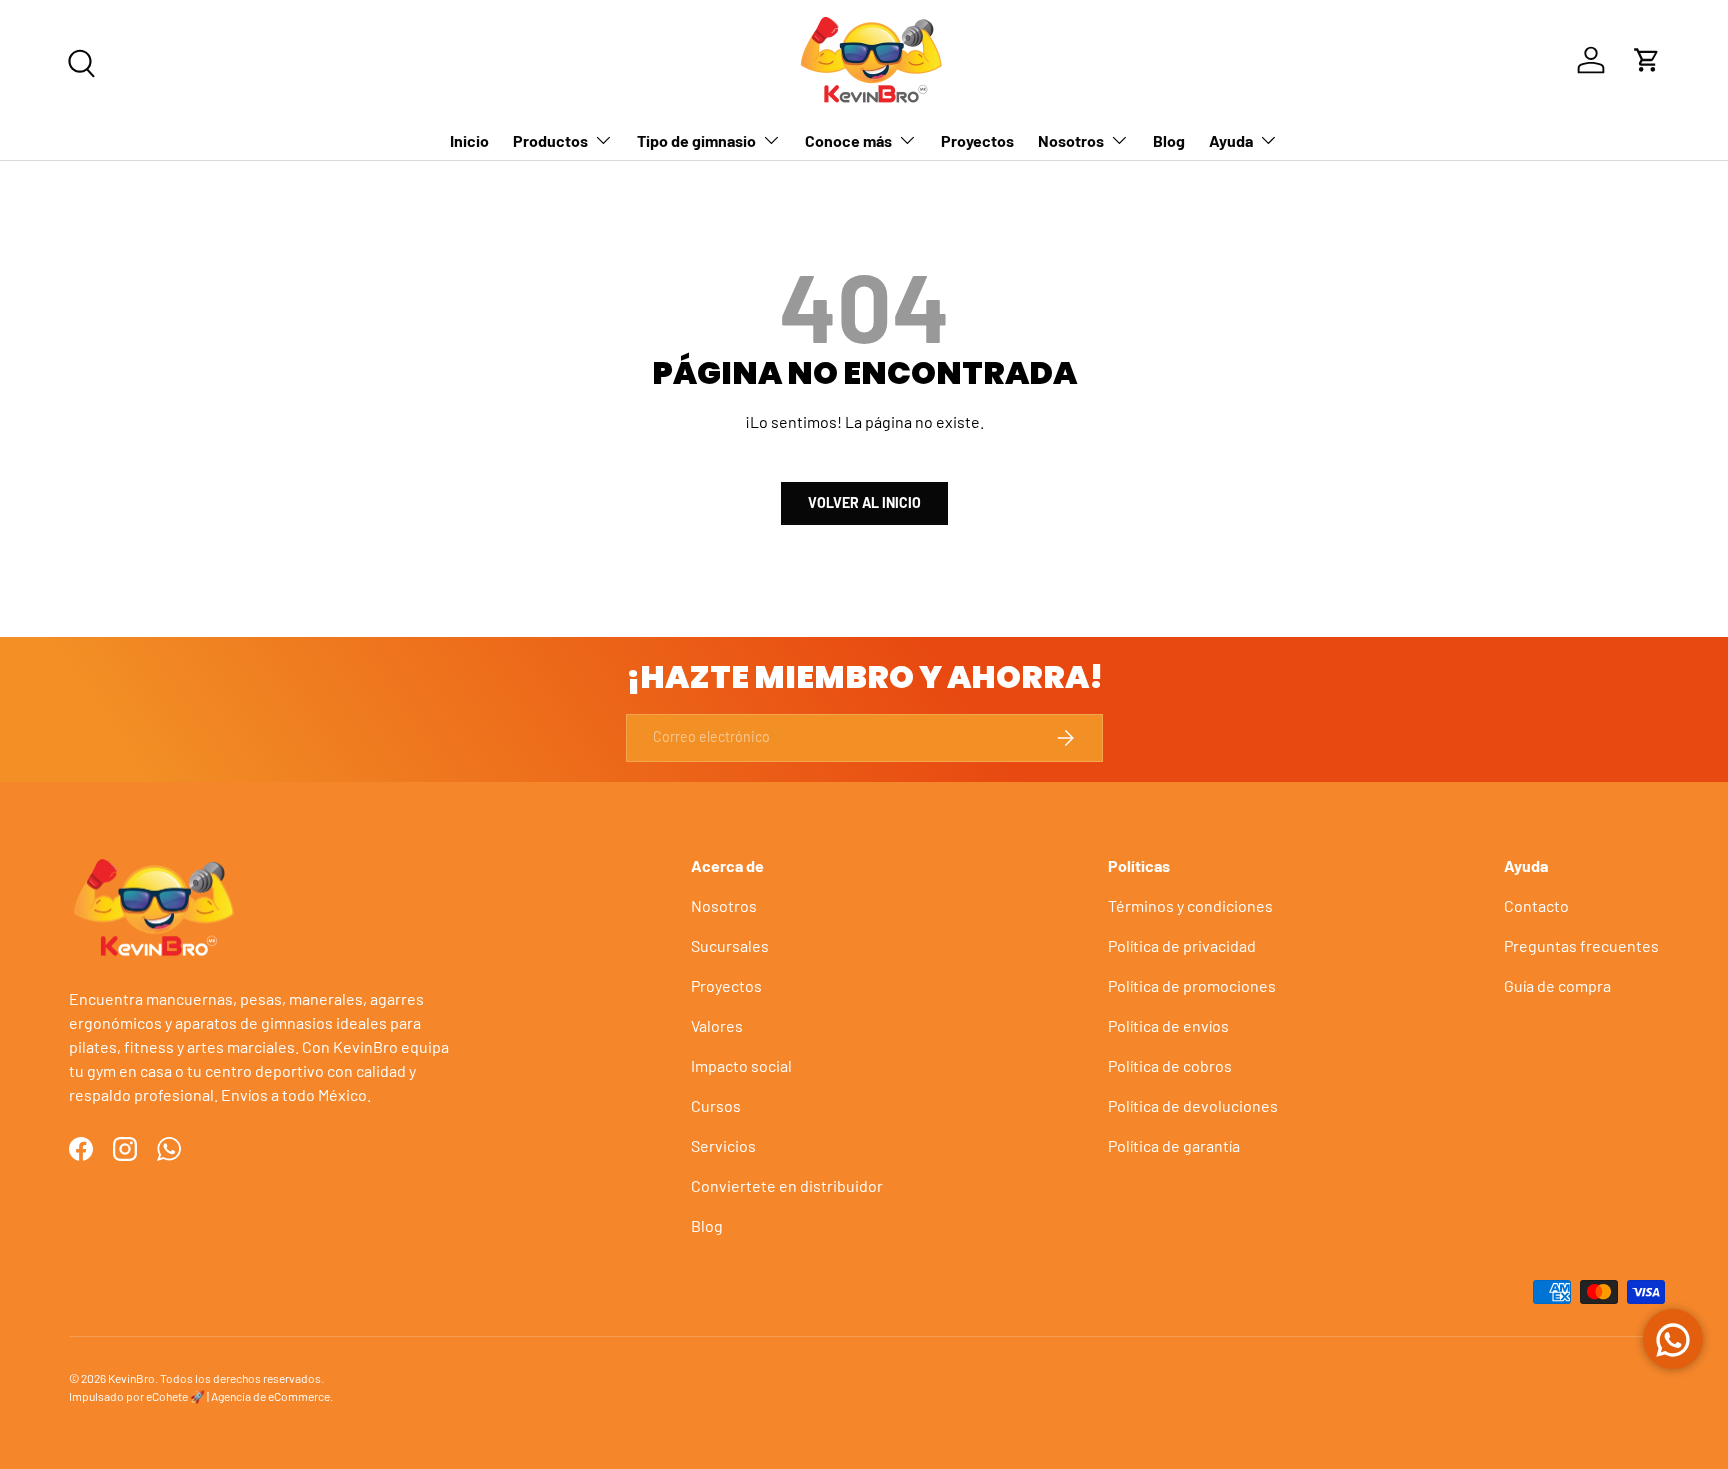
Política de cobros (1170, 1065)
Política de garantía (1174, 1145)
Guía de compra (1557, 985)
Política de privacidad (1182, 945)
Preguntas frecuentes (1581, 945)
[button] (1647, 60)
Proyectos (977, 140)
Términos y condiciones (1190, 905)
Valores (717, 1025)
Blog (1169, 140)
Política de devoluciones (1193, 1105)
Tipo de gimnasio (696, 140)
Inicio (469, 140)
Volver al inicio (864, 502)
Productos (550, 140)
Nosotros (1071, 140)
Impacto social (741, 1065)
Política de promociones (1192, 985)
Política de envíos (1168, 1025)
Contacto (1536, 905)
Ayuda (1231, 140)
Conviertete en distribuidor (787, 1185)
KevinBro (131, 1378)
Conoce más (848, 140)
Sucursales (730, 945)
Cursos (716, 1105)
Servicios (723, 1145)
